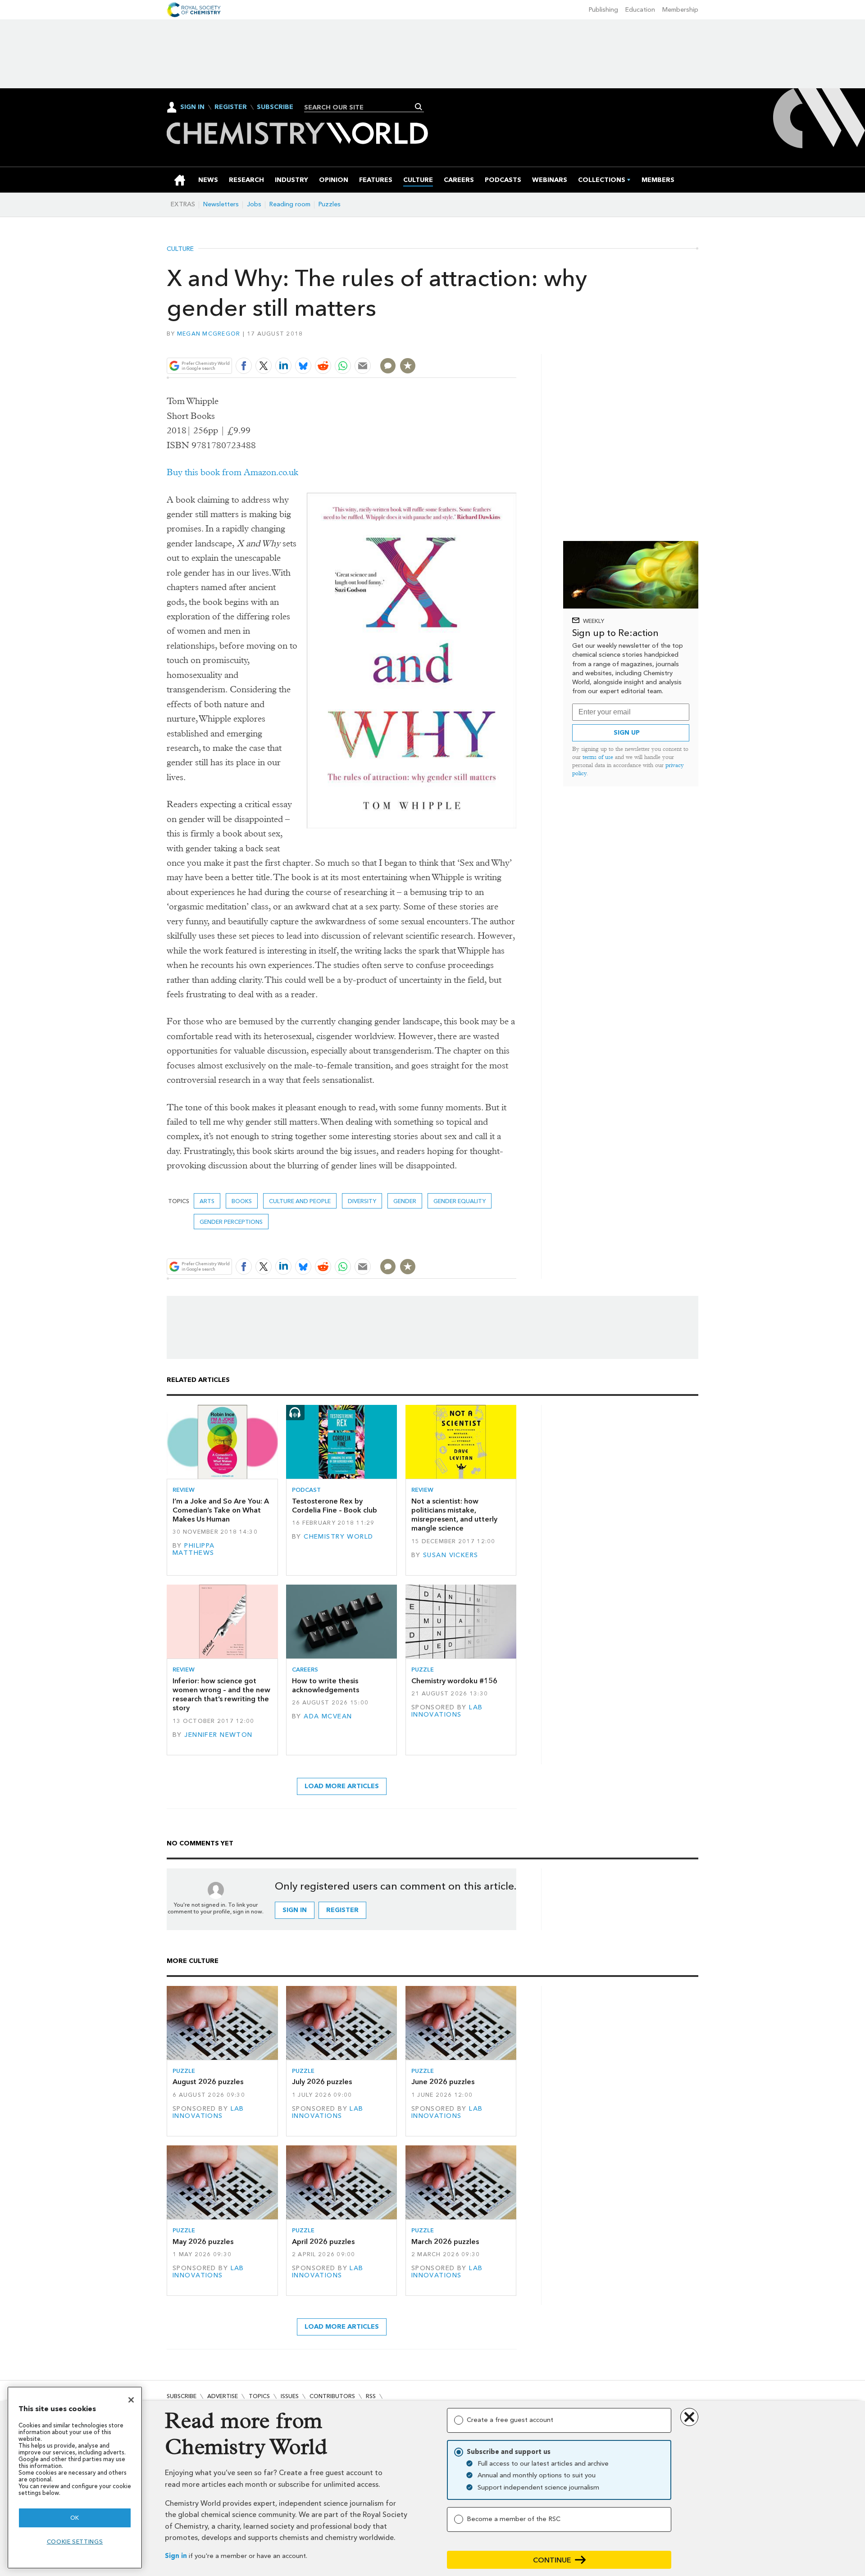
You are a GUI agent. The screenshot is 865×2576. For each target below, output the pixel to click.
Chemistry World (338, 1537)
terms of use (598, 757)
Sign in (176, 2556)
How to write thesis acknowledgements (326, 1685)
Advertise (223, 2396)
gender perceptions (231, 1222)
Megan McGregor (209, 334)
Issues (290, 2396)
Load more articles (342, 1786)
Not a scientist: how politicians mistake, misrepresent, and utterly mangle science (454, 1515)
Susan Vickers (451, 1555)
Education (640, 10)
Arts (207, 1201)
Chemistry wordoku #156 (454, 1681)
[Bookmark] (408, 366)
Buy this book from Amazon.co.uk (232, 472)
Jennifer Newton (218, 1735)
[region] (75, 2478)
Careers (305, 1670)
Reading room (290, 204)
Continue (552, 2560)
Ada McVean (328, 1716)
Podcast (306, 1490)
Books (242, 1201)
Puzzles (330, 204)
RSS (371, 2396)
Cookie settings (75, 2542)
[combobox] (361, 107)
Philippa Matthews (194, 1549)
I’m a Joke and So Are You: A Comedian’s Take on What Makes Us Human (221, 1510)
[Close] (131, 2400)
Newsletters (221, 204)
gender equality (460, 1201)
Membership (680, 10)
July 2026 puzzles (322, 2082)
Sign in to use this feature (473, 345)
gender (405, 1201)
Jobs (254, 204)
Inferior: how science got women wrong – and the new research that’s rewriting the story (221, 1695)
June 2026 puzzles (443, 2082)
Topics (259, 2396)
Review (184, 1490)
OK (75, 2518)
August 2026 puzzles (208, 2082)
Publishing (603, 10)
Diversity (362, 1201)
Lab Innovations (447, 1711)
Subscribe (275, 107)
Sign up (627, 733)
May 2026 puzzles (203, 2242)
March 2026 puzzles (445, 2242)
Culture (180, 249)
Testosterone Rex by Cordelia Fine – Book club (335, 1506)
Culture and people (300, 1201)
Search (419, 107)
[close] (516, 345)
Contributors (332, 2396)
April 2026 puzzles (323, 2242)
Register (231, 107)
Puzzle (423, 1670)
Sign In (192, 107)
